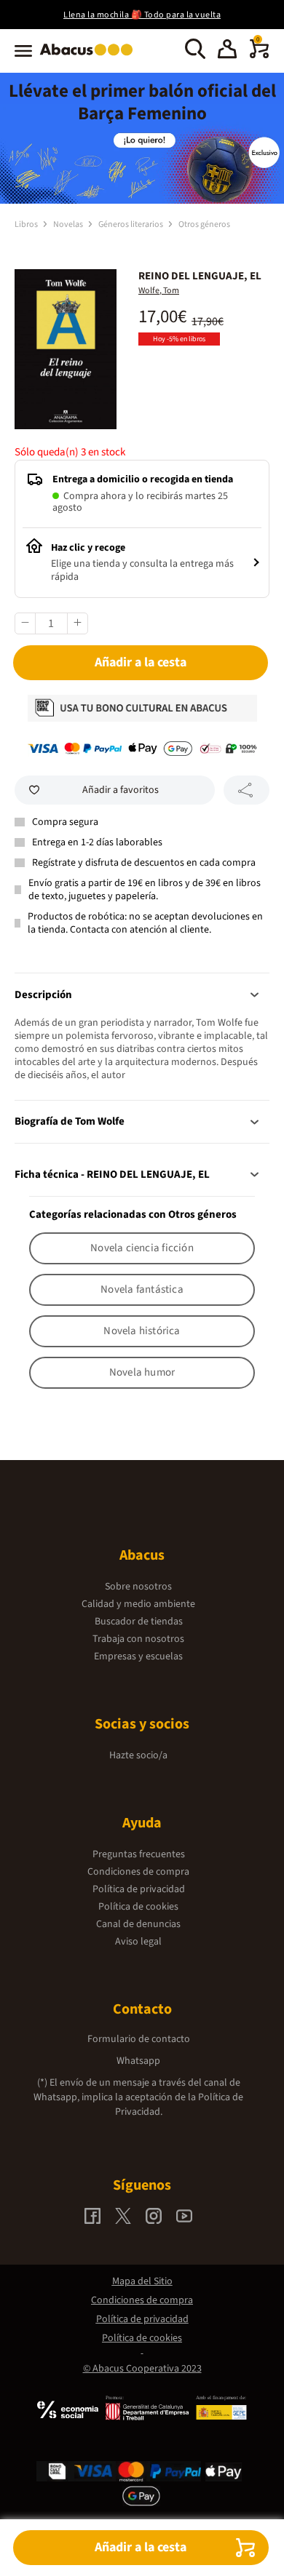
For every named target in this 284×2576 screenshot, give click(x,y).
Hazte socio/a (138, 1755)
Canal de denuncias (138, 1924)
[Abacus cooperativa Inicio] (90, 57)
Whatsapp (138, 2061)
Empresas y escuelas (138, 1656)
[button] (227, 51)
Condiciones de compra (138, 1872)
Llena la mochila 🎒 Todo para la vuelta (142, 15)
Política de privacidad (139, 1889)
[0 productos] (259, 55)
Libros (27, 224)
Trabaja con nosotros (138, 1639)
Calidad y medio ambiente (138, 1604)
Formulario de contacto (139, 2039)
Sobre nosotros (138, 1587)
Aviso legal (138, 1942)
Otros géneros (204, 224)
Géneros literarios (131, 224)
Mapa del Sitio (142, 2281)
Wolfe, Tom (159, 291)
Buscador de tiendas (139, 1622)
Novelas (69, 224)
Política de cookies (138, 1907)
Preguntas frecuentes (139, 1854)
